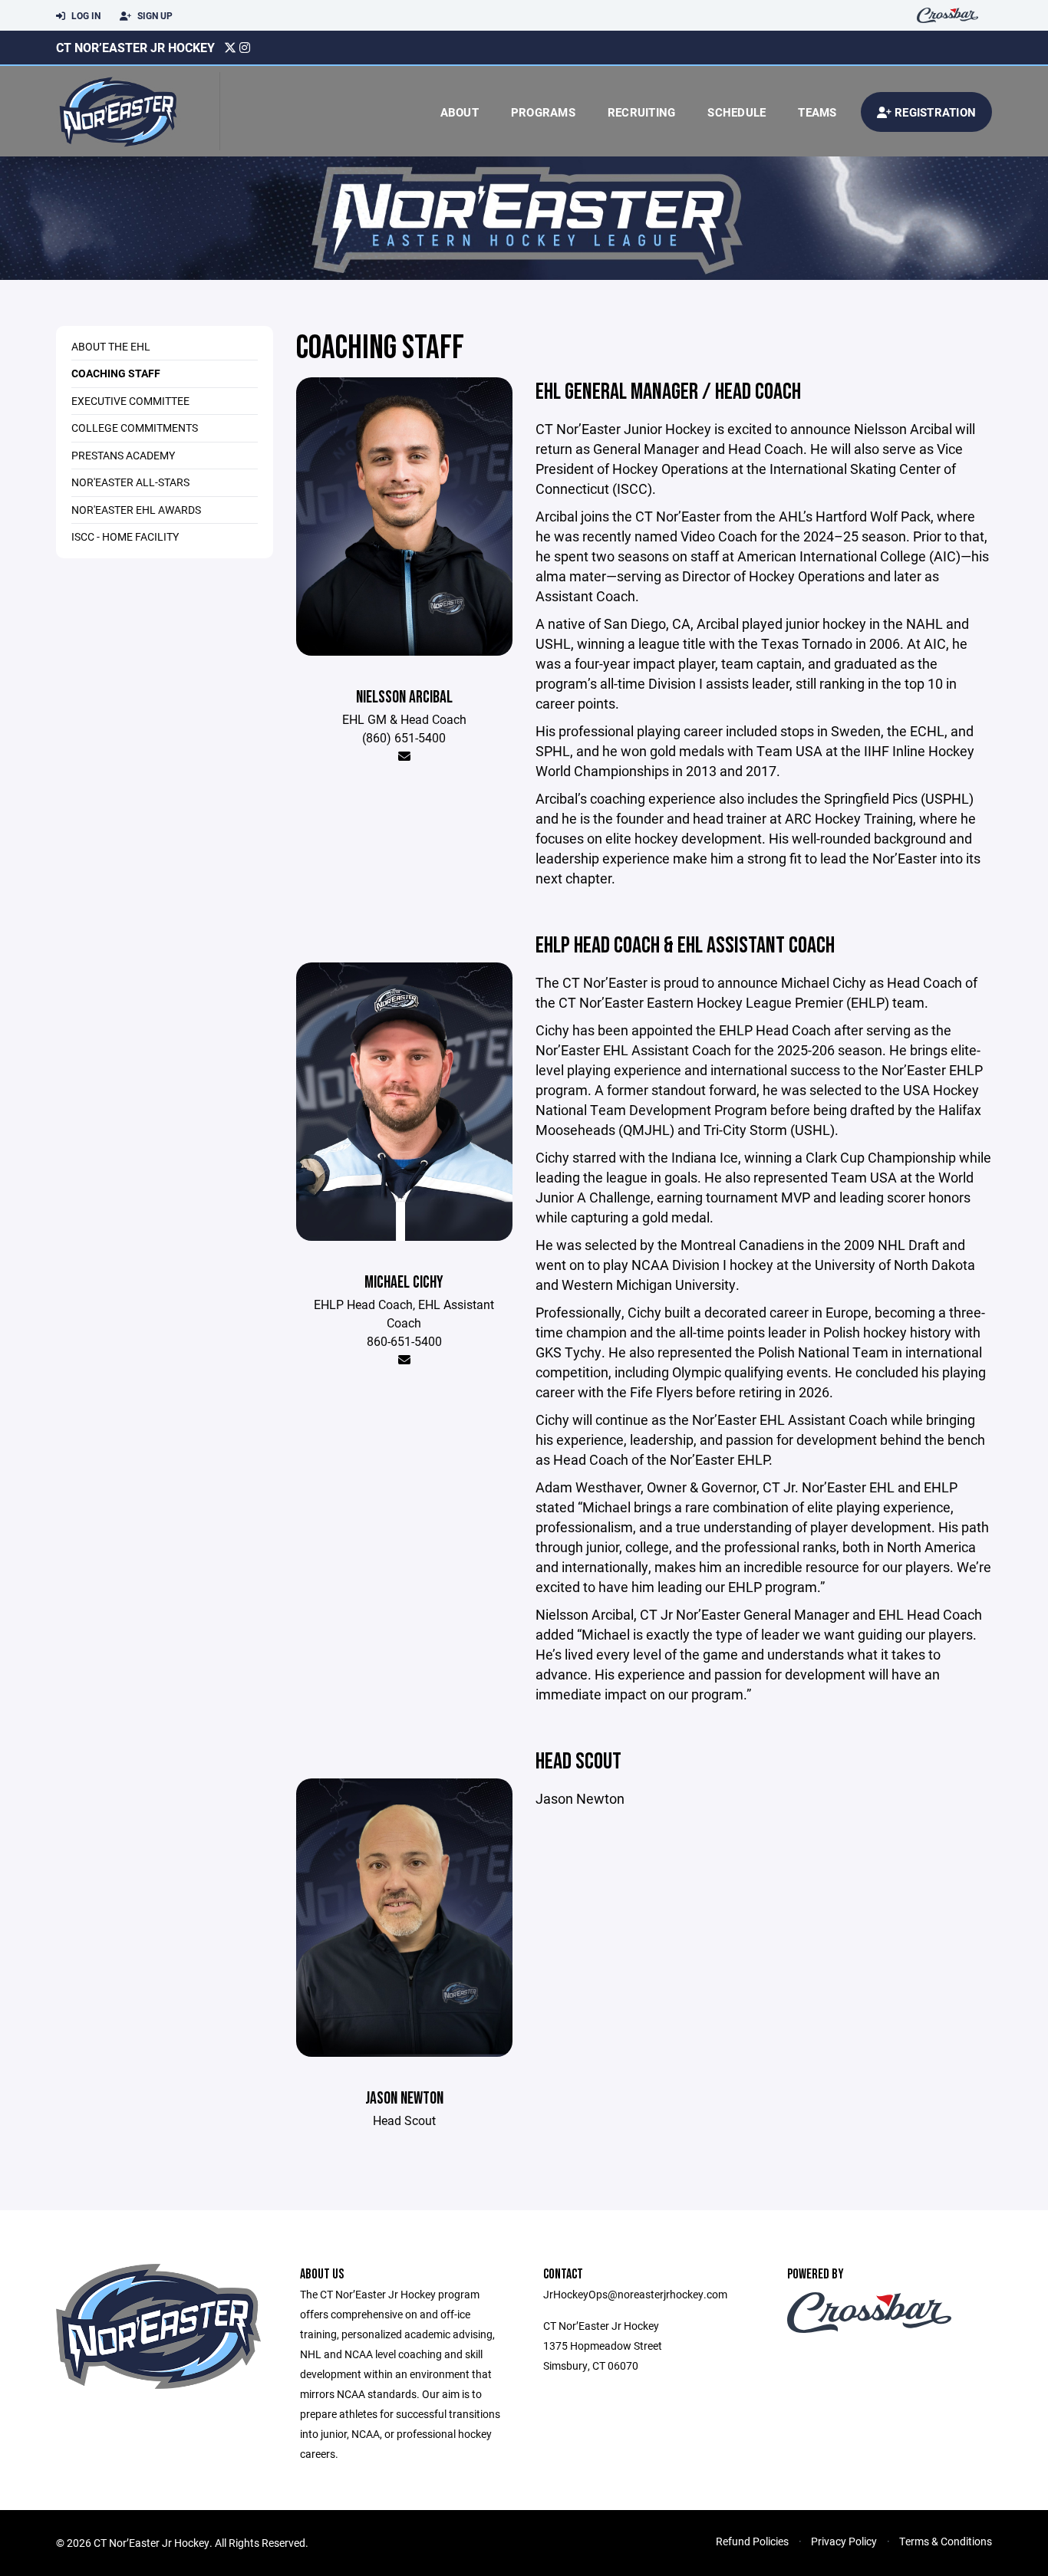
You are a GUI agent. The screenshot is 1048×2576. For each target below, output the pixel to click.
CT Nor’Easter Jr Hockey (135, 47)
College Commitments (135, 428)
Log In (85, 15)
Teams (817, 112)
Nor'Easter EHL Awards (136, 510)
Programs (543, 112)
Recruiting (642, 112)
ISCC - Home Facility (125, 536)
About (460, 112)
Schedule (737, 112)
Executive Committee (130, 401)
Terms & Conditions (946, 2541)
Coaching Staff (116, 373)
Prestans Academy (123, 455)
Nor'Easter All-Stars (130, 482)
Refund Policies (752, 2541)
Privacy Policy (844, 2541)
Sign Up (154, 15)
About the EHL (111, 346)
